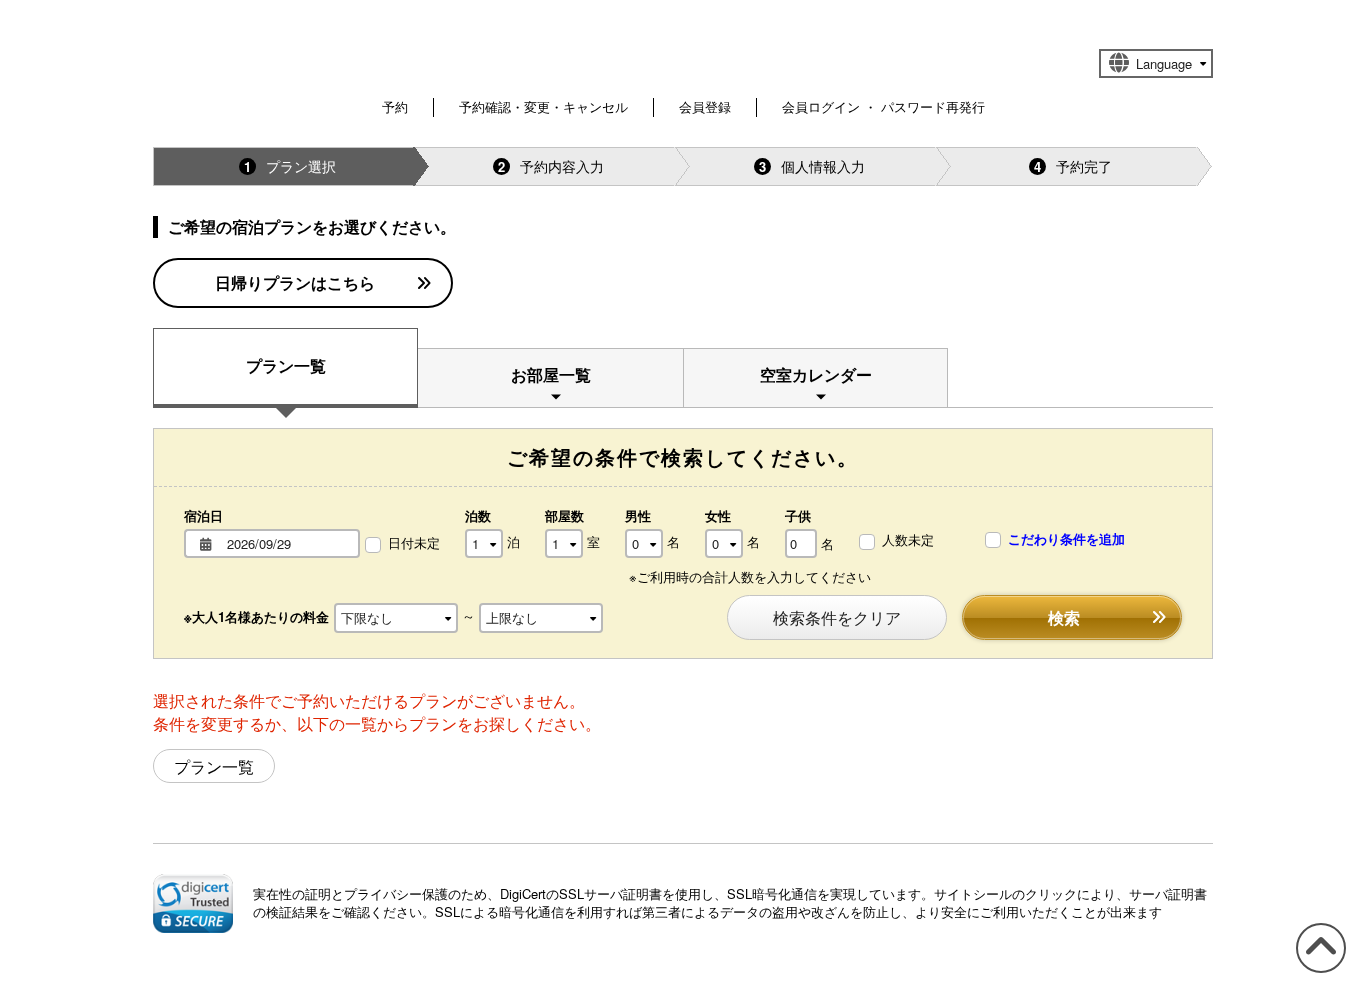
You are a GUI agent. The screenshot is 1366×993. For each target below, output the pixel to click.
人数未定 (908, 539)
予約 (395, 106)
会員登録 (705, 106)
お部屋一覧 (551, 374)
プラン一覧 (286, 365)
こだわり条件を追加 (1064, 539)
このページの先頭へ (1317, 971)
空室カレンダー (816, 374)
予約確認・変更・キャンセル (543, 106)
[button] (193, 903)
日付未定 (414, 543)
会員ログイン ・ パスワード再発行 (883, 106)
